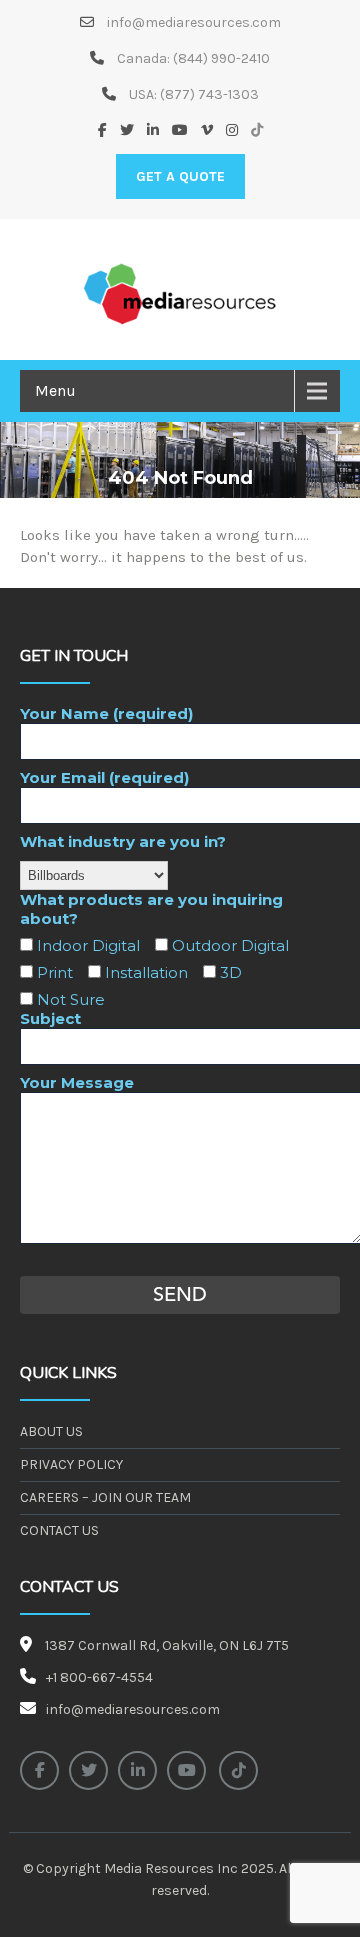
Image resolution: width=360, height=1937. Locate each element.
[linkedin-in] (137, 1770)
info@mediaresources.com (192, 22)
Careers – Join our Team (105, 1497)
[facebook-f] (39, 1770)
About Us (51, 1431)
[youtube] (186, 1770)
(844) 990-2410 (221, 58)
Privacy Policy (71, 1464)
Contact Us (59, 1530)
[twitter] (88, 1770)
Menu (55, 390)
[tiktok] (238, 1770)
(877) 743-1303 (209, 94)
